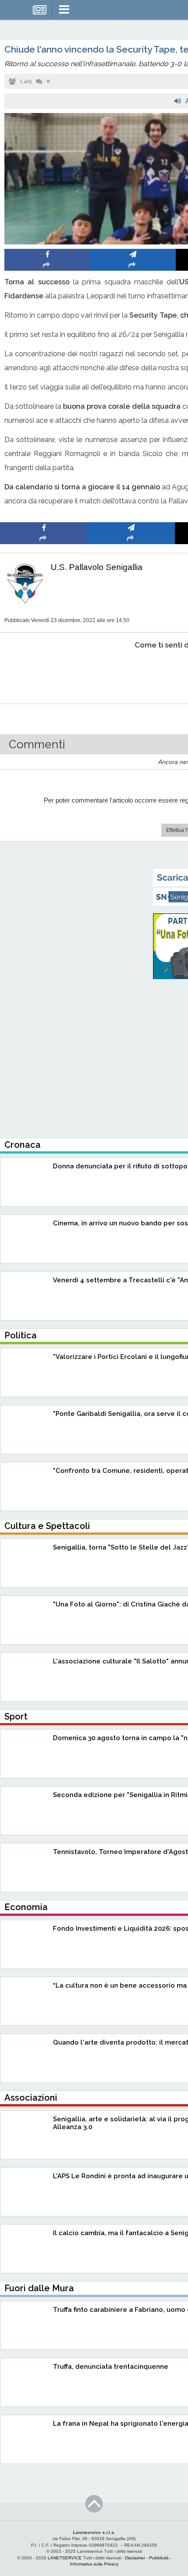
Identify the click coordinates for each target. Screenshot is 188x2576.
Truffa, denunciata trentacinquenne (111, 2367)
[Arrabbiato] (44, 672)
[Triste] (131, 672)
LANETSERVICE (65, 2558)
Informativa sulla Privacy (94, 2564)
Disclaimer (135, 2558)
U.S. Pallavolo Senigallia (97, 567)
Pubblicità (159, 2558)
